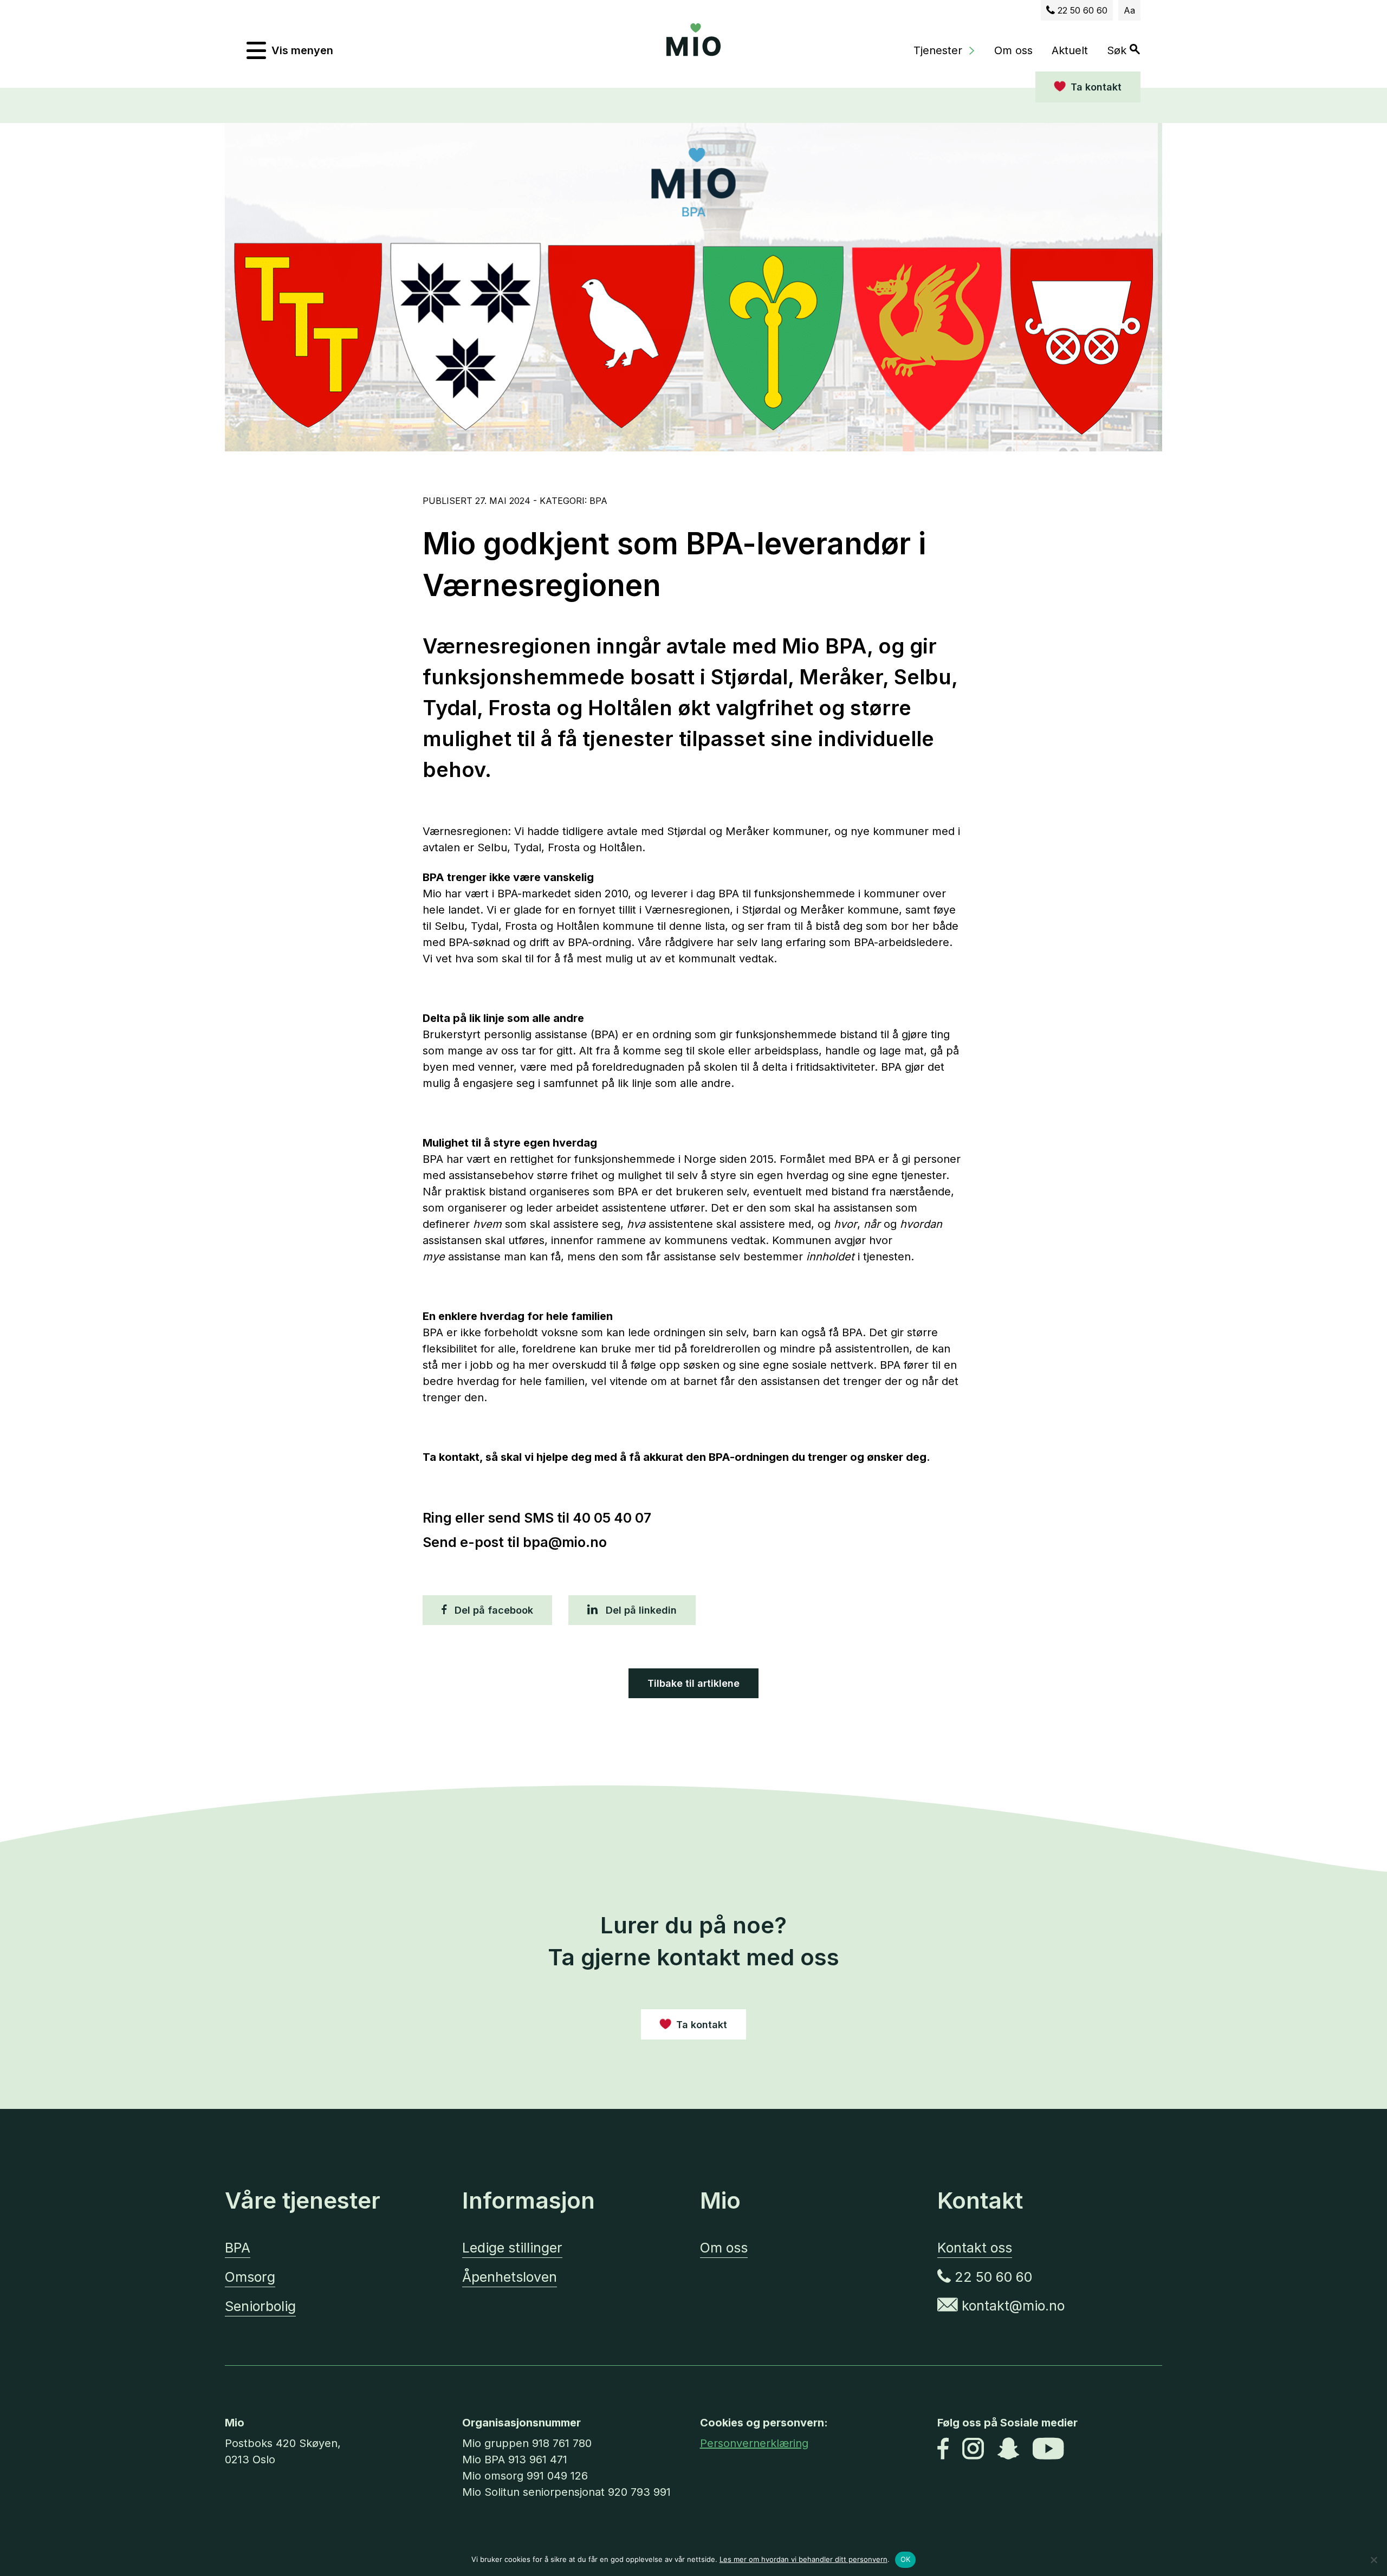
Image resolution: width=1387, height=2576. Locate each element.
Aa (1129, 10)
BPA (238, 2248)
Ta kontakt (1096, 87)
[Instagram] (973, 2450)
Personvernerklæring (754, 2443)
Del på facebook (492, 1610)
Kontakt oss (975, 2248)
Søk (1118, 50)
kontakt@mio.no (1011, 2306)
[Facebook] (943, 2450)
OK (906, 2559)
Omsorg (250, 2277)
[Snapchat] (1008, 2450)
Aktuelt (1070, 50)
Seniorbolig (260, 2306)
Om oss (1013, 50)
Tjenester (938, 50)
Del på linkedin (640, 1610)
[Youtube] (1048, 2450)
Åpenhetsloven (510, 2277)
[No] (1373, 2560)
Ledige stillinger (512, 2248)
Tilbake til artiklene (693, 1683)
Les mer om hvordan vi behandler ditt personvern (803, 2559)
